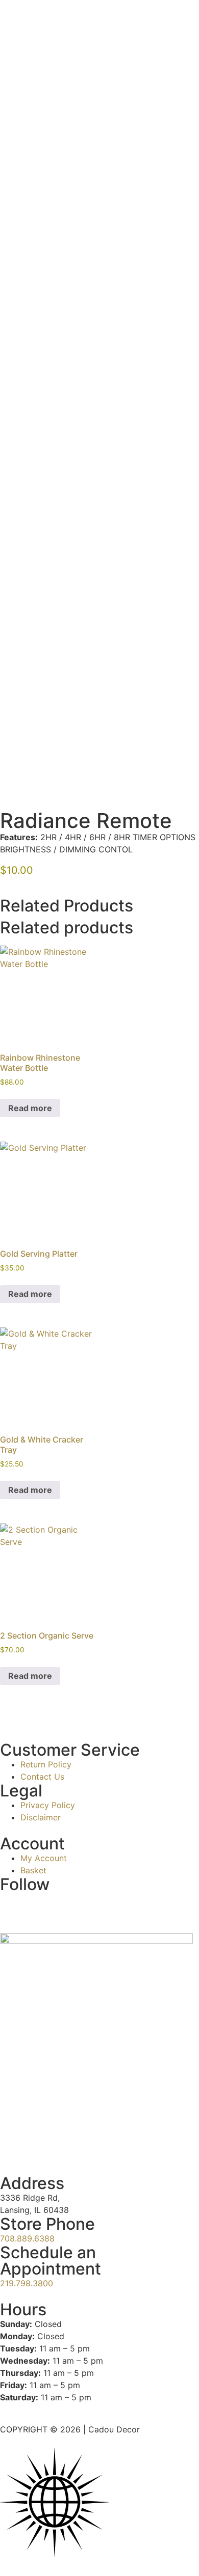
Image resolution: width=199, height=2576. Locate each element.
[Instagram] (13, 1905)
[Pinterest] (97, 1905)
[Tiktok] (41, 1905)
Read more (30, 1108)
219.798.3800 (27, 2283)
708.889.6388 (27, 2238)
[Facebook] (69, 1905)
